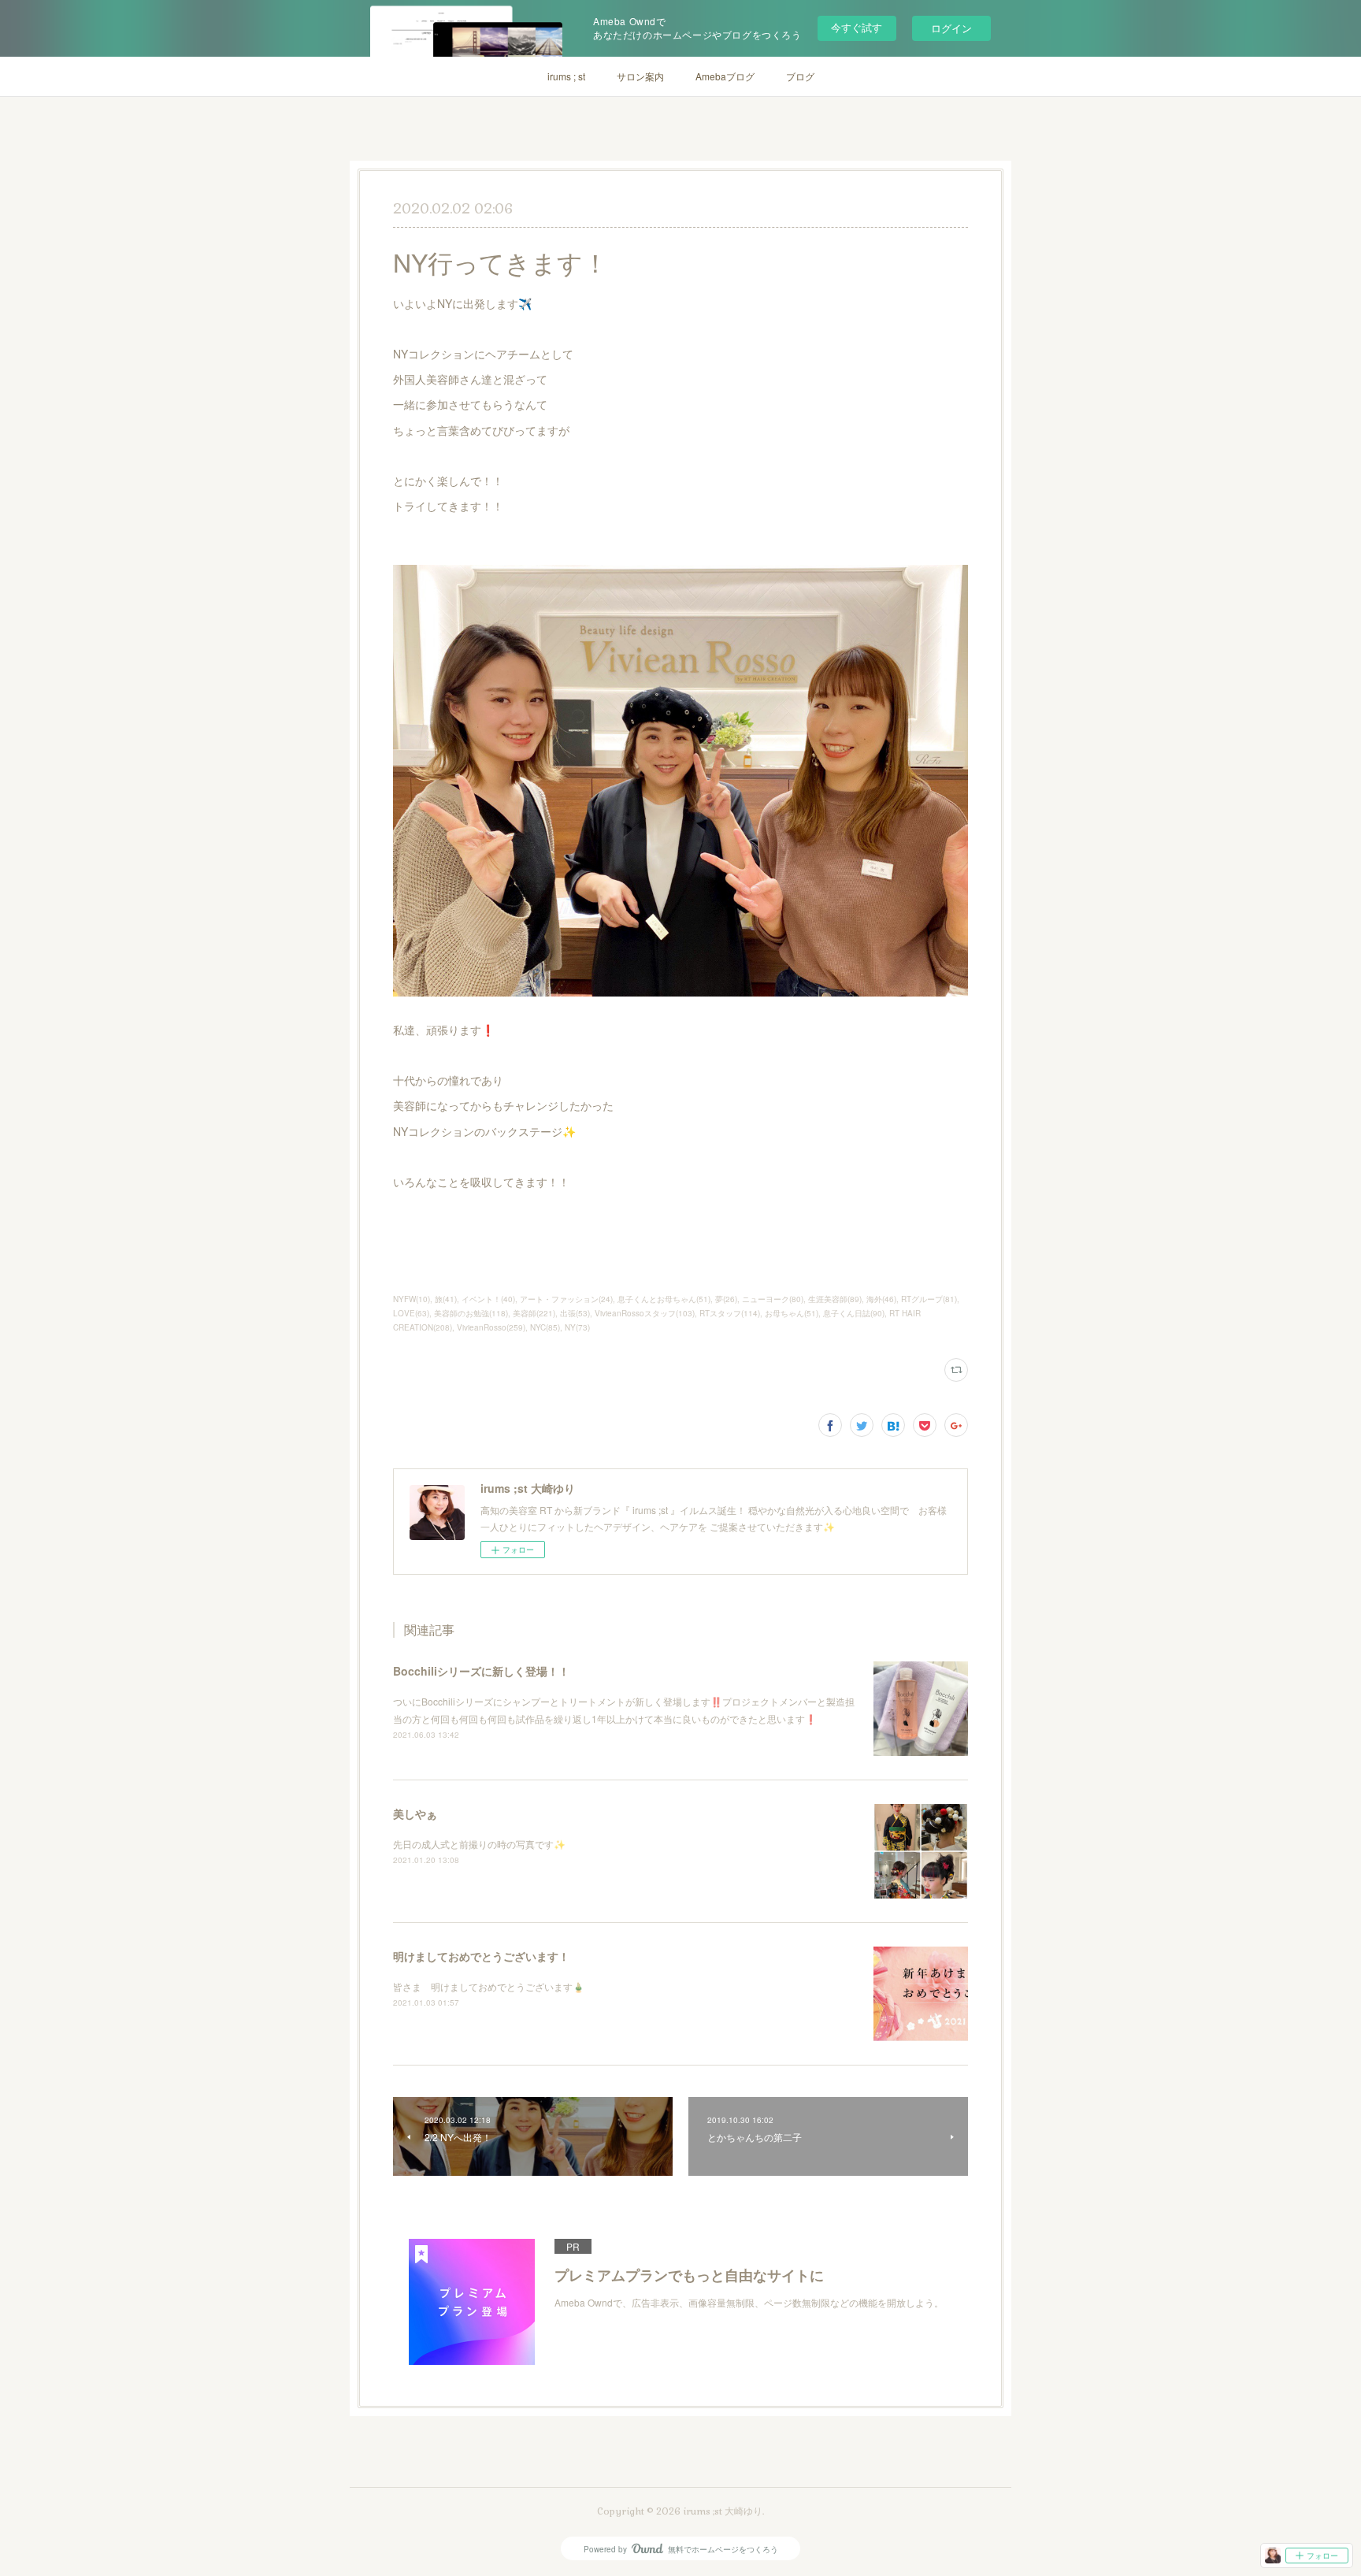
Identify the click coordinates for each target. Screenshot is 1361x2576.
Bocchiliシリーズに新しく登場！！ (481, 1671)
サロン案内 (640, 76)
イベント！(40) (488, 1299)
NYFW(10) (412, 1299)
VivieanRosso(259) (491, 1327)
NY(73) (577, 1327)
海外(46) (881, 1299)
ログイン (951, 28)
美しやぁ (415, 1813)
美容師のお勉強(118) (471, 1313)
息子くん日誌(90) (854, 1313)
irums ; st (566, 76)
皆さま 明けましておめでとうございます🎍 (489, 1986)
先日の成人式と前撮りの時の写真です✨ (479, 1844)
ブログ (800, 76)
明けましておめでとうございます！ (481, 1956)
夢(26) (726, 1299)
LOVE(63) (411, 1313)
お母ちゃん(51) (792, 1313)
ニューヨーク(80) (773, 1299)
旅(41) (446, 1299)
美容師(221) (534, 1313)
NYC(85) (545, 1327)
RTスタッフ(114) (730, 1313)
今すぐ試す (857, 27)
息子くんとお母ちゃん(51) (664, 1299)
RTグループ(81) (929, 1299)
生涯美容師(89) (835, 1299)
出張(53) (575, 1313)
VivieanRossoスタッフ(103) (645, 1313)
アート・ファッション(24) (566, 1299)
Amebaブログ (725, 76)
